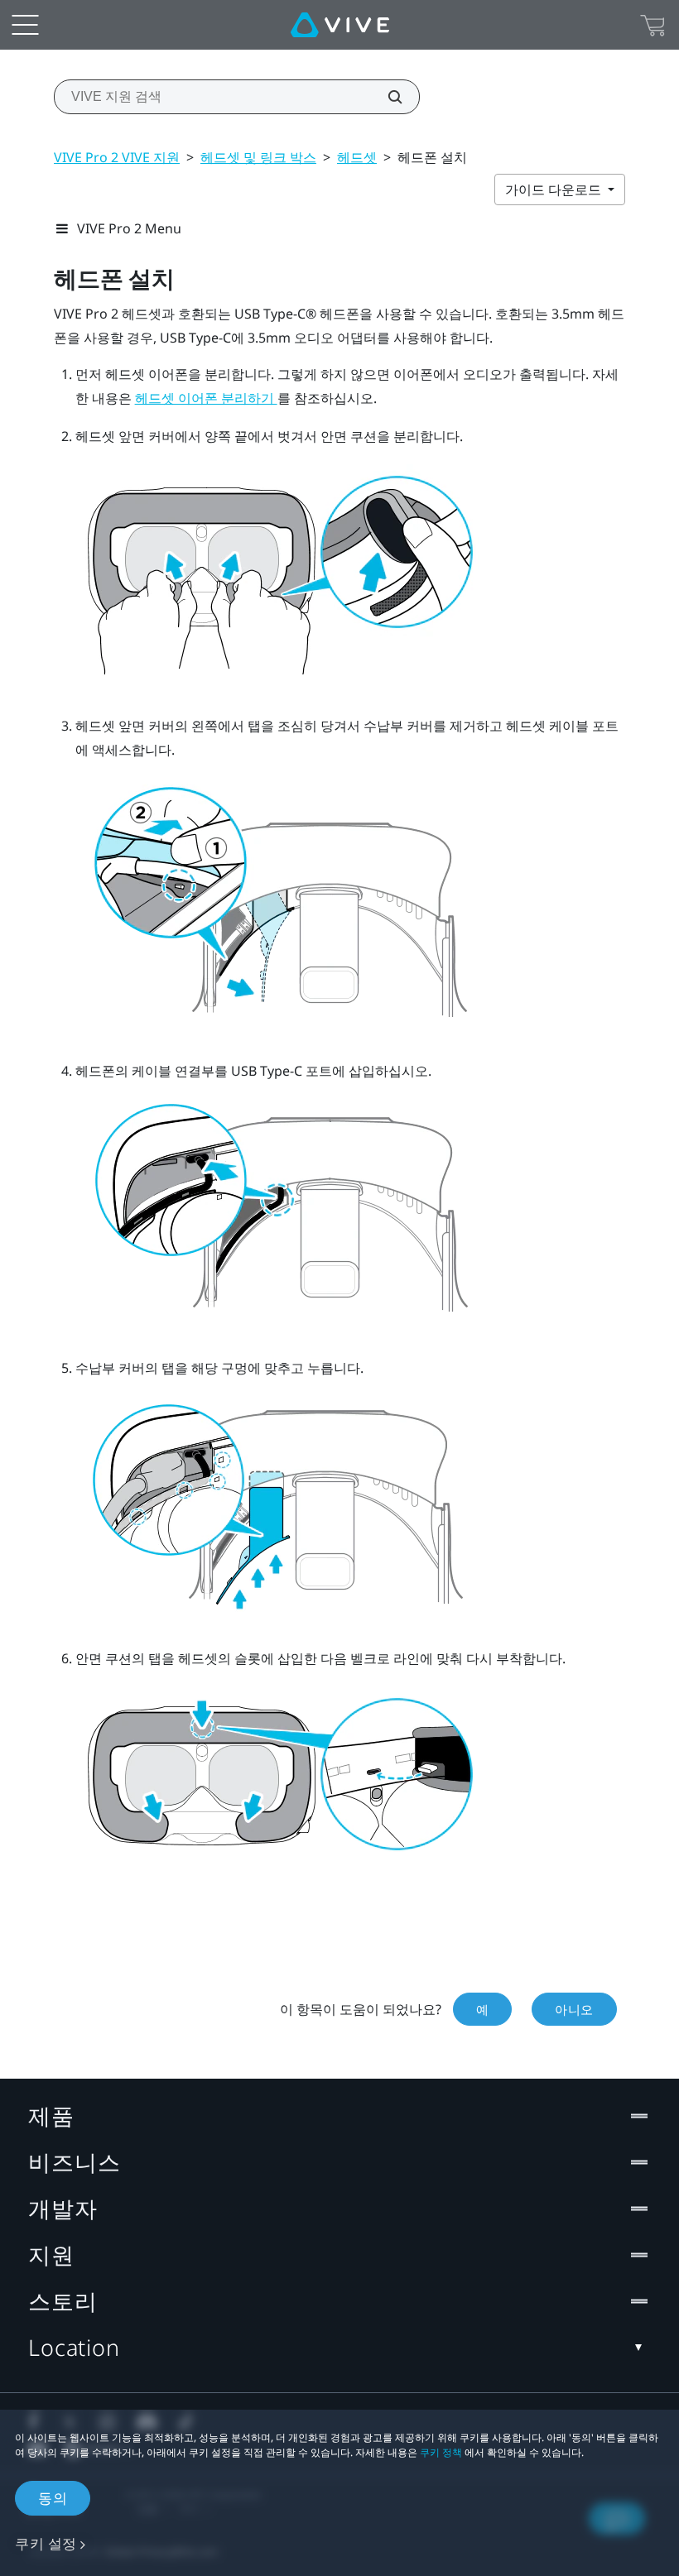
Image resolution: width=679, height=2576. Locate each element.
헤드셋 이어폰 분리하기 (206, 398)
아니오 (574, 2009)
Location (74, 2347)
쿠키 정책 (441, 2452)
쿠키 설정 (46, 2543)
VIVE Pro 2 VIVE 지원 (117, 157)
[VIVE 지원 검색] (386, 97)
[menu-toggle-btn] (25, 25)
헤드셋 (357, 157)
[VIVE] (340, 25)
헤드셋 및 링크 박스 (258, 157)
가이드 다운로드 (555, 189)
